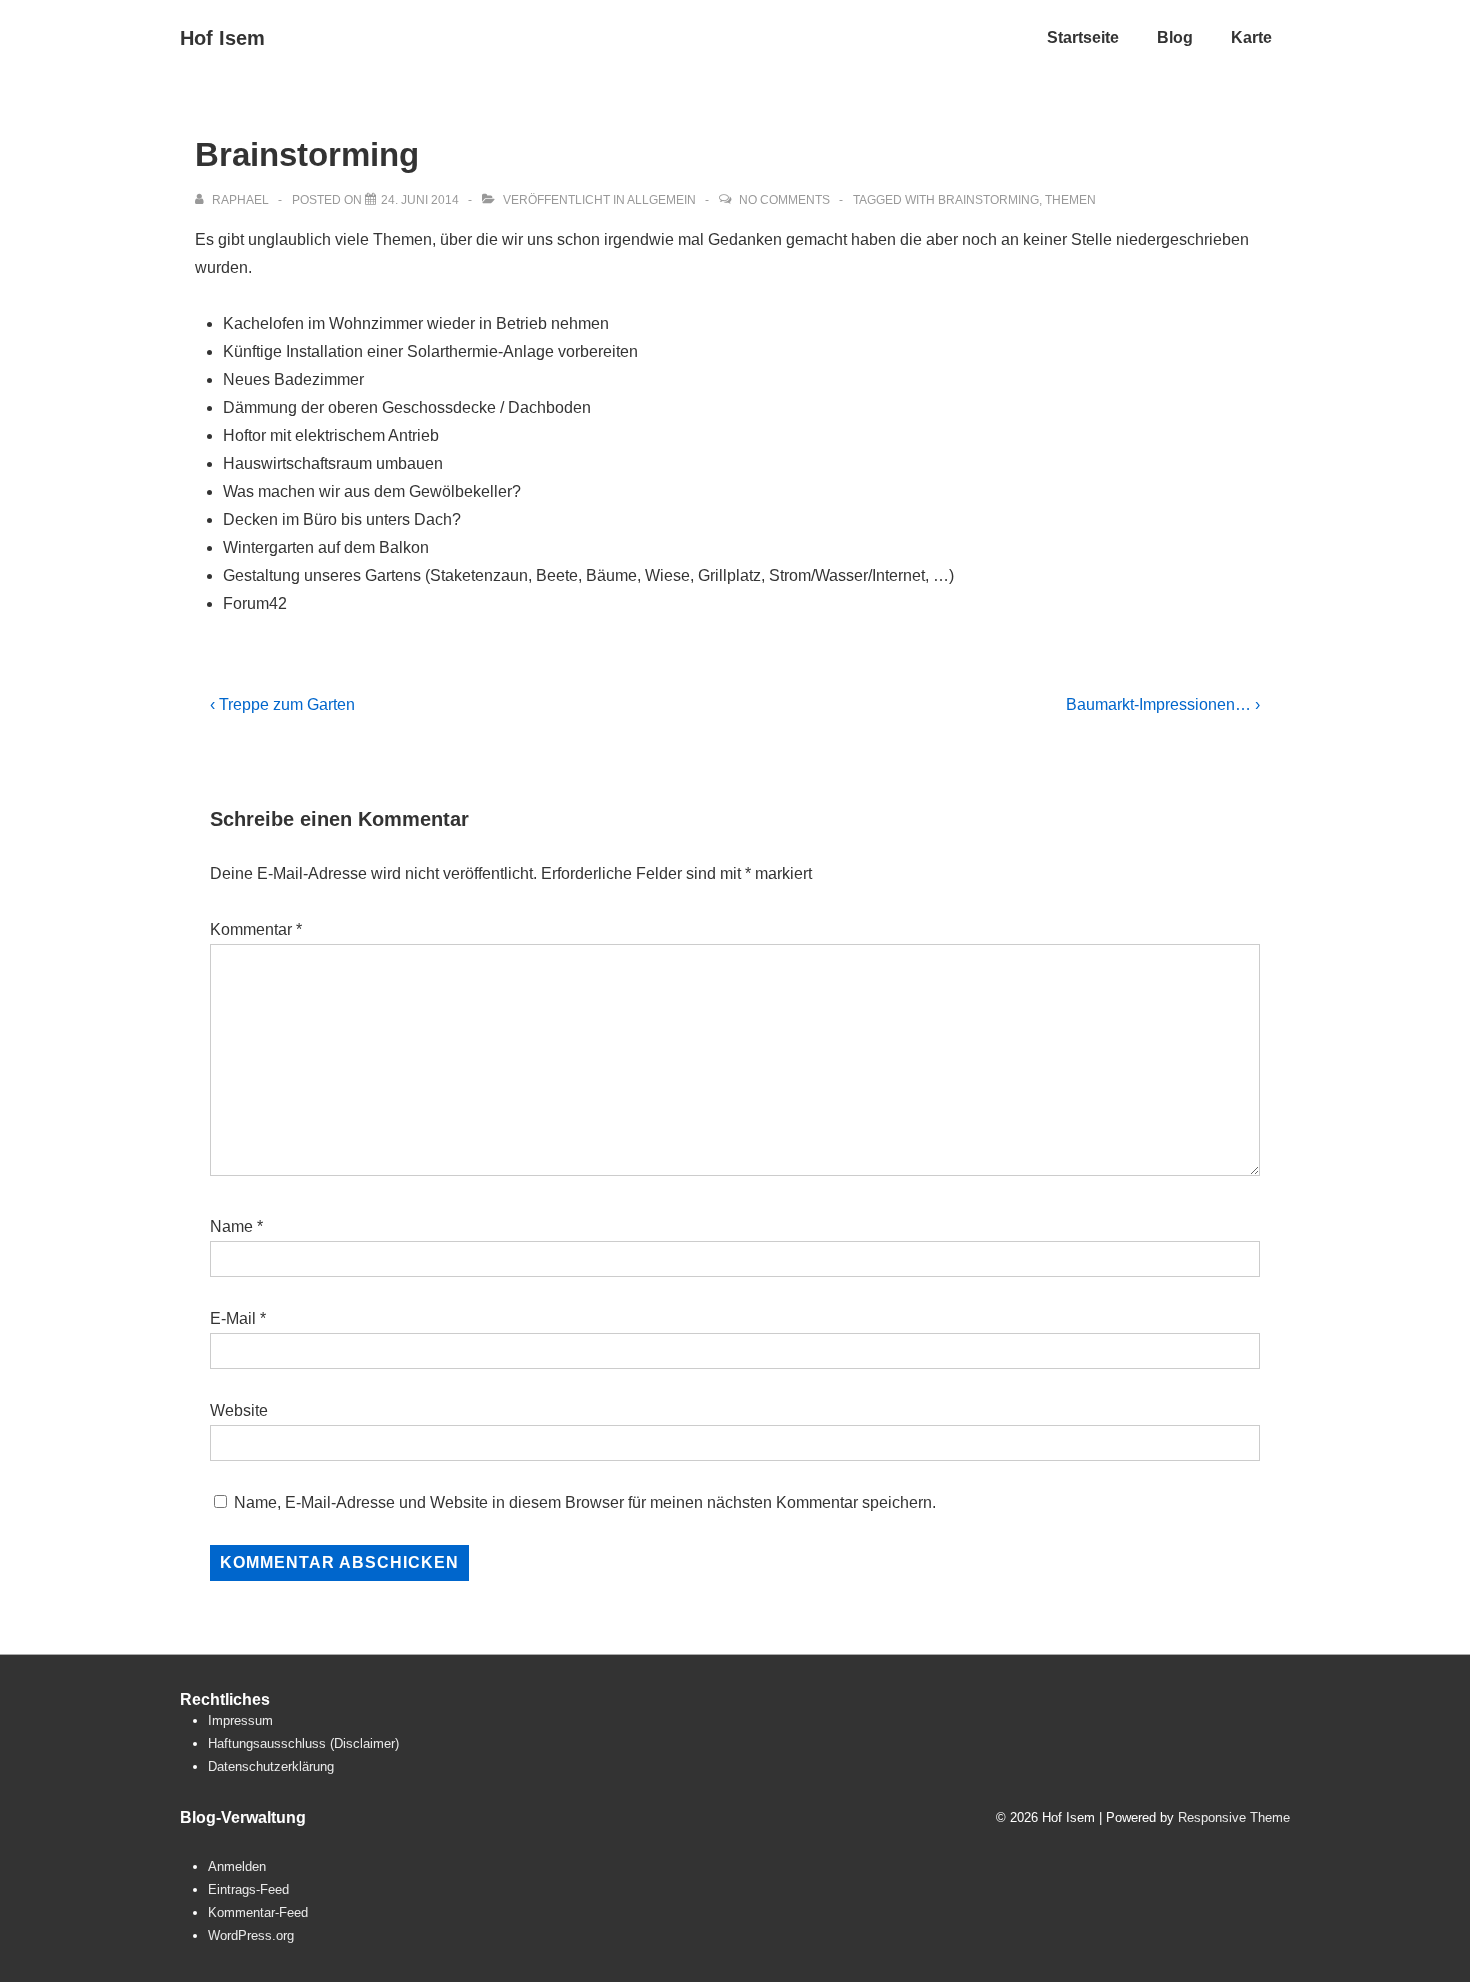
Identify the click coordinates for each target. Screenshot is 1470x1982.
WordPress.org (251, 1935)
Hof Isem (222, 38)
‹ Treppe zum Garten (282, 704)
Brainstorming (988, 200)
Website (239, 1410)
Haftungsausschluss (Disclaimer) (303, 1743)
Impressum (240, 1720)
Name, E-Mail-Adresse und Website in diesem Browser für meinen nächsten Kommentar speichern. (585, 1502)
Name (231, 1226)
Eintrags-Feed (248, 1889)
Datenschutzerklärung (271, 1766)
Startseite (1083, 37)
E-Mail (233, 1318)
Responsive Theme (1234, 1817)
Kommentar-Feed (258, 1912)
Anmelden (237, 1866)
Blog (1175, 37)
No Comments (784, 200)
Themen (1070, 200)
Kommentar (256, 929)
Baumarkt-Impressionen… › (1163, 704)
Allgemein (661, 200)
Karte (1251, 37)
